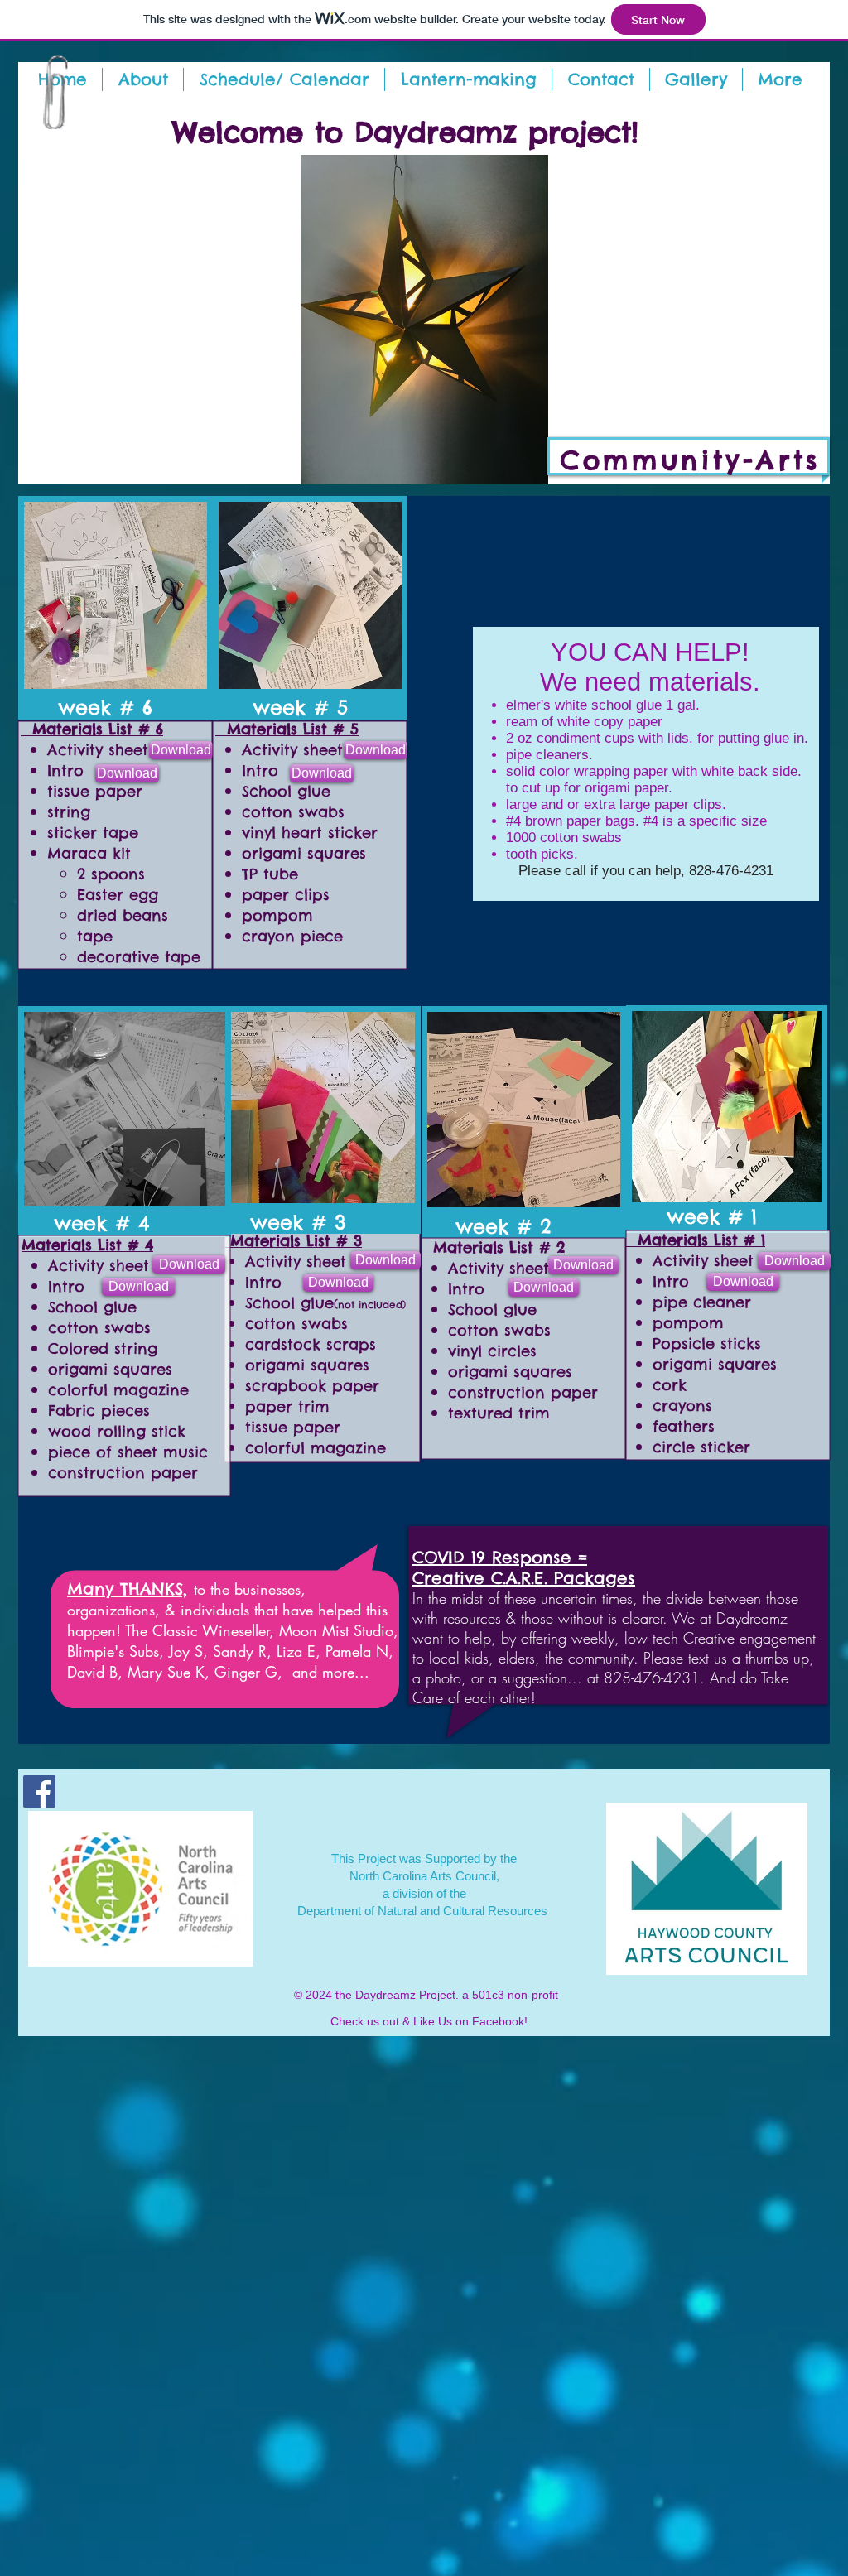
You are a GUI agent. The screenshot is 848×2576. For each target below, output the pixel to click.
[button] (468, 79)
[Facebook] (39, 1791)
